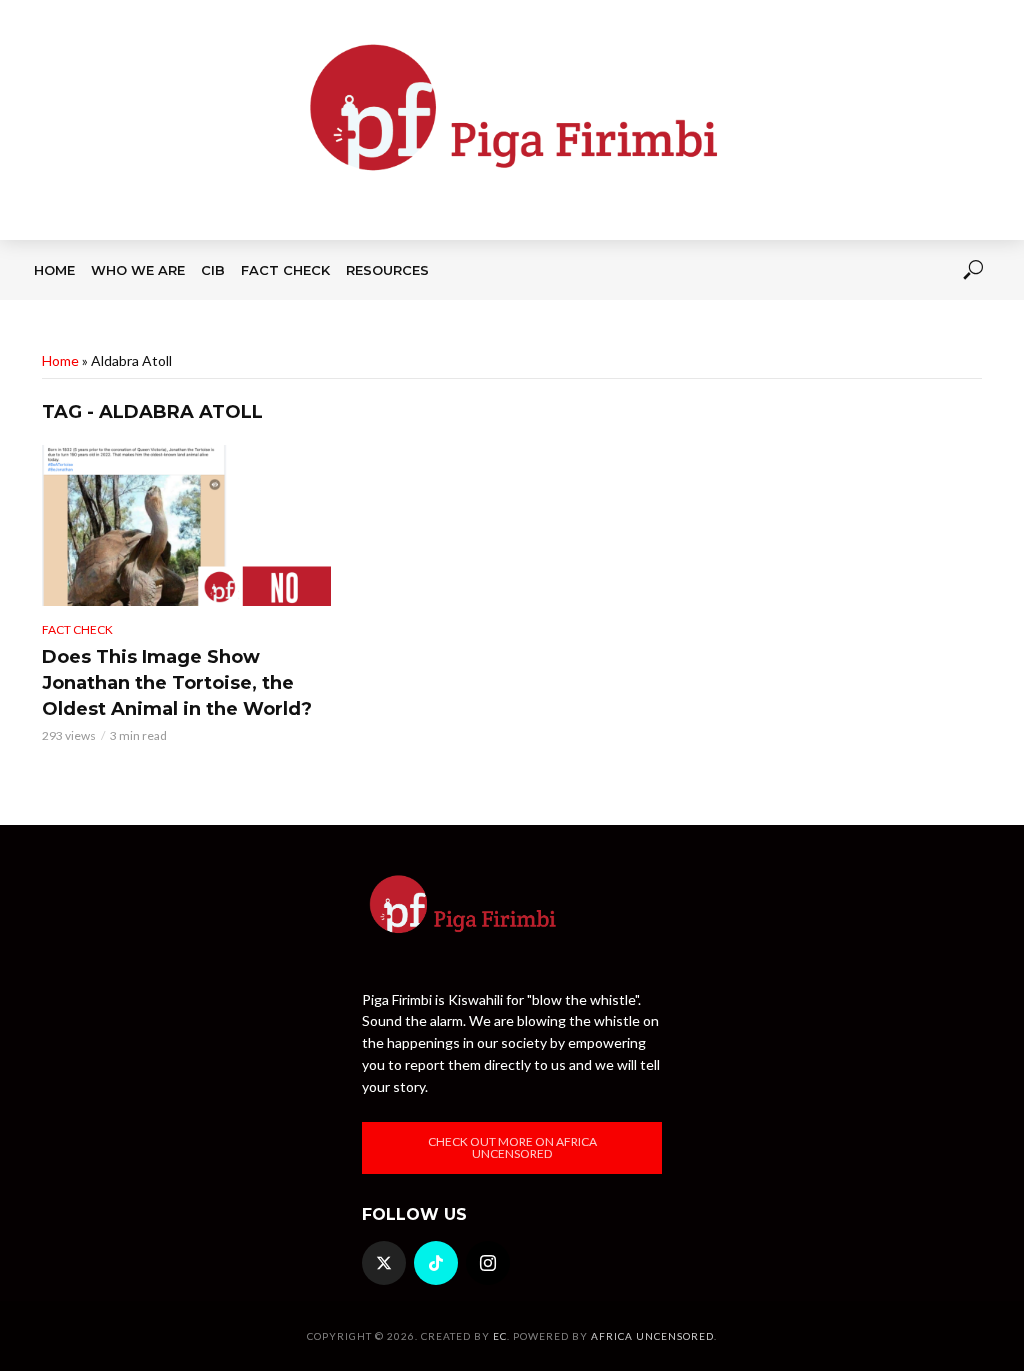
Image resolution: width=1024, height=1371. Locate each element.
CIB (213, 270)
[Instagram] (488, 1263)
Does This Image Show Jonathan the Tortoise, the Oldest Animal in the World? (177, 683)
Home (54, 270)
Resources (387, 270)
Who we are (138, 270)
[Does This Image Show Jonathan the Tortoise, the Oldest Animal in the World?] (186, 525)
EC (500, 1336)
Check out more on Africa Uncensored (512, 1147)
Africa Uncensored (652, 1336)
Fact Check (285, 270)
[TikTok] (436, 1263)
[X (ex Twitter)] (384, 1263)
